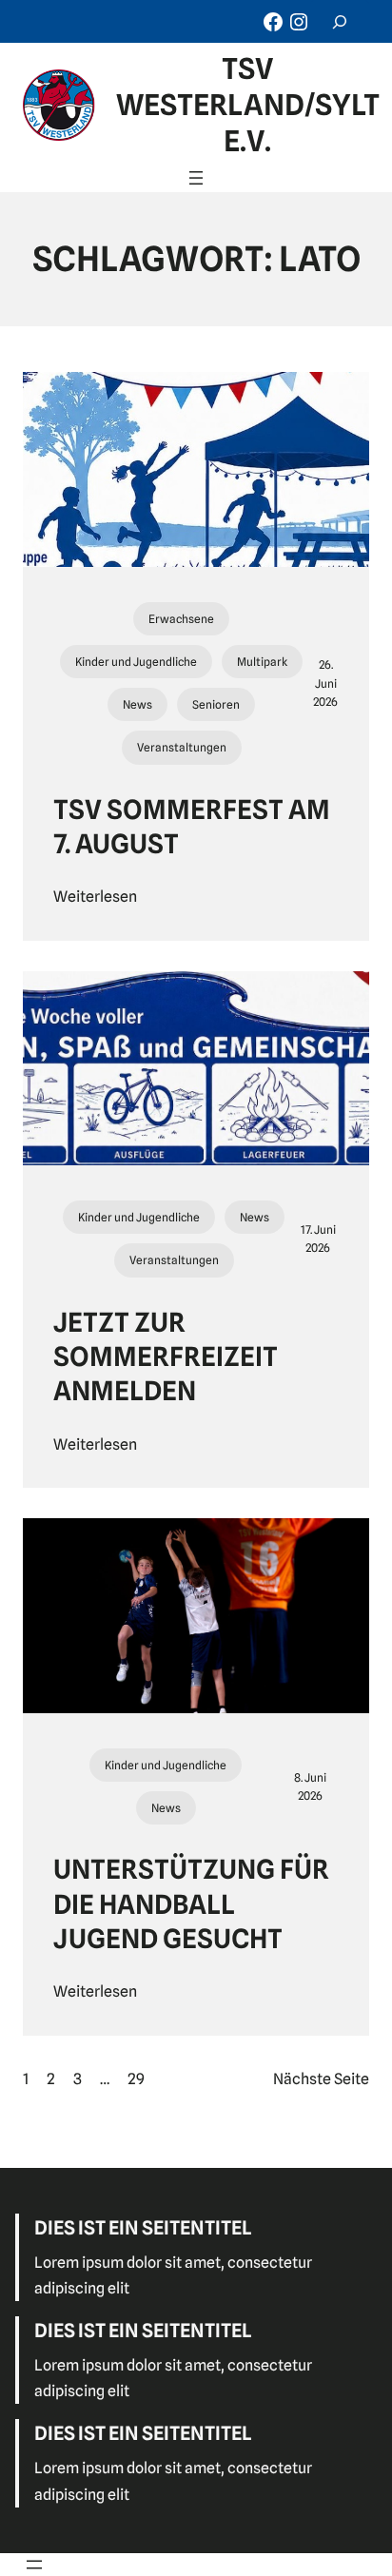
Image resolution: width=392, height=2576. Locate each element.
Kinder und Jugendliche (136, 662)
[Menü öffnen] (196, 178)
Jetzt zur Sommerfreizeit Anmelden (166, 1357)
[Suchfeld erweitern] (340, 21)
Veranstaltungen (182, 747)
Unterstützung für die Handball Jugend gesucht (191, 1904)
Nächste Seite (321, 2079)
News (137, 704)
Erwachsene (181, 619)
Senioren (216, 704)
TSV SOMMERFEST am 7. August (192, 827)
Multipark (262, 662)
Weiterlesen (95, 897)
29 (136, 2079)
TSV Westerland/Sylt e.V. (248, 105)
